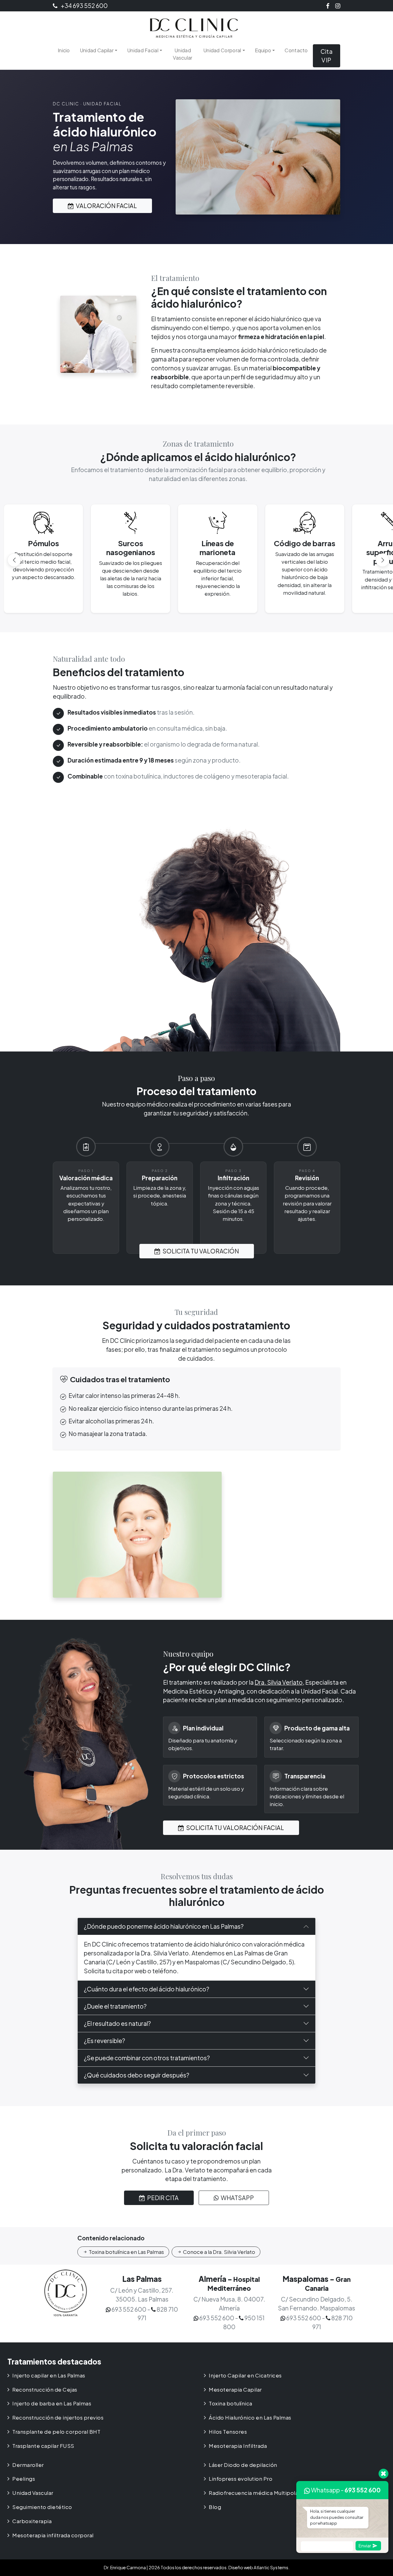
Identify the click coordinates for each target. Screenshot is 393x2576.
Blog (215, 2507)
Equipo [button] (263, 50)
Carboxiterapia (32, 2521)
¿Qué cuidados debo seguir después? (136, 2075)
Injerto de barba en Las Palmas (52, 2403)
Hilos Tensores (228, 2432)
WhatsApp (237, 2198)
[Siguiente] (383, 560)
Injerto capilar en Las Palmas (49, 2375)
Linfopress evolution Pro (241, 2479)
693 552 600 (363, 2490)
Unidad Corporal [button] (222, 50)
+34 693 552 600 (84, 6)
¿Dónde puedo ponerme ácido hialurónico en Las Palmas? (164, 1926)
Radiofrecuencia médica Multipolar (255, 2493)
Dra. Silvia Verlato (279, 1682)
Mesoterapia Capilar (235, 2390)
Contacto (296, 50)
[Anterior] (14, 560)
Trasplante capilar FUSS (43, 2446)
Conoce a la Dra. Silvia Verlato (219, 2252)
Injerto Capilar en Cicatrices (245, 2375)
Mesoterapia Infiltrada (238, 2446)
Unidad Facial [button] (143, 50)
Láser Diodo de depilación (243, 2465)
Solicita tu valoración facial (235, 1828)
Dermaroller (28, 2465)
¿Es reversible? (104, 2041)
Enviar (365, 2545)
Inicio (64, 50)
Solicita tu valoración (200, 1251)
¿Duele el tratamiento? (115, 2006)
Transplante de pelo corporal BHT (56, 2432)
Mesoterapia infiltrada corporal (53, 2535)
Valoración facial (106, 206)
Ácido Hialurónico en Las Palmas (250, 2418)
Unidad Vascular (183, 54)
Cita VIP (327, 56)
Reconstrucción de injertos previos (58, 2418)
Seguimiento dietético (42, 2507)
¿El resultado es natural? (117, 2023)
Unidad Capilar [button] (97, 50)
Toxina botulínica (231, 2403)
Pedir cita (162, 2198)
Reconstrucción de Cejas (45, 2390)
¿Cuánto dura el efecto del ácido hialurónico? (146, 1989)
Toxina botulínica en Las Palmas (126, 2252)
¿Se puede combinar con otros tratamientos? (147, 2058)
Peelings (24, 2479)
